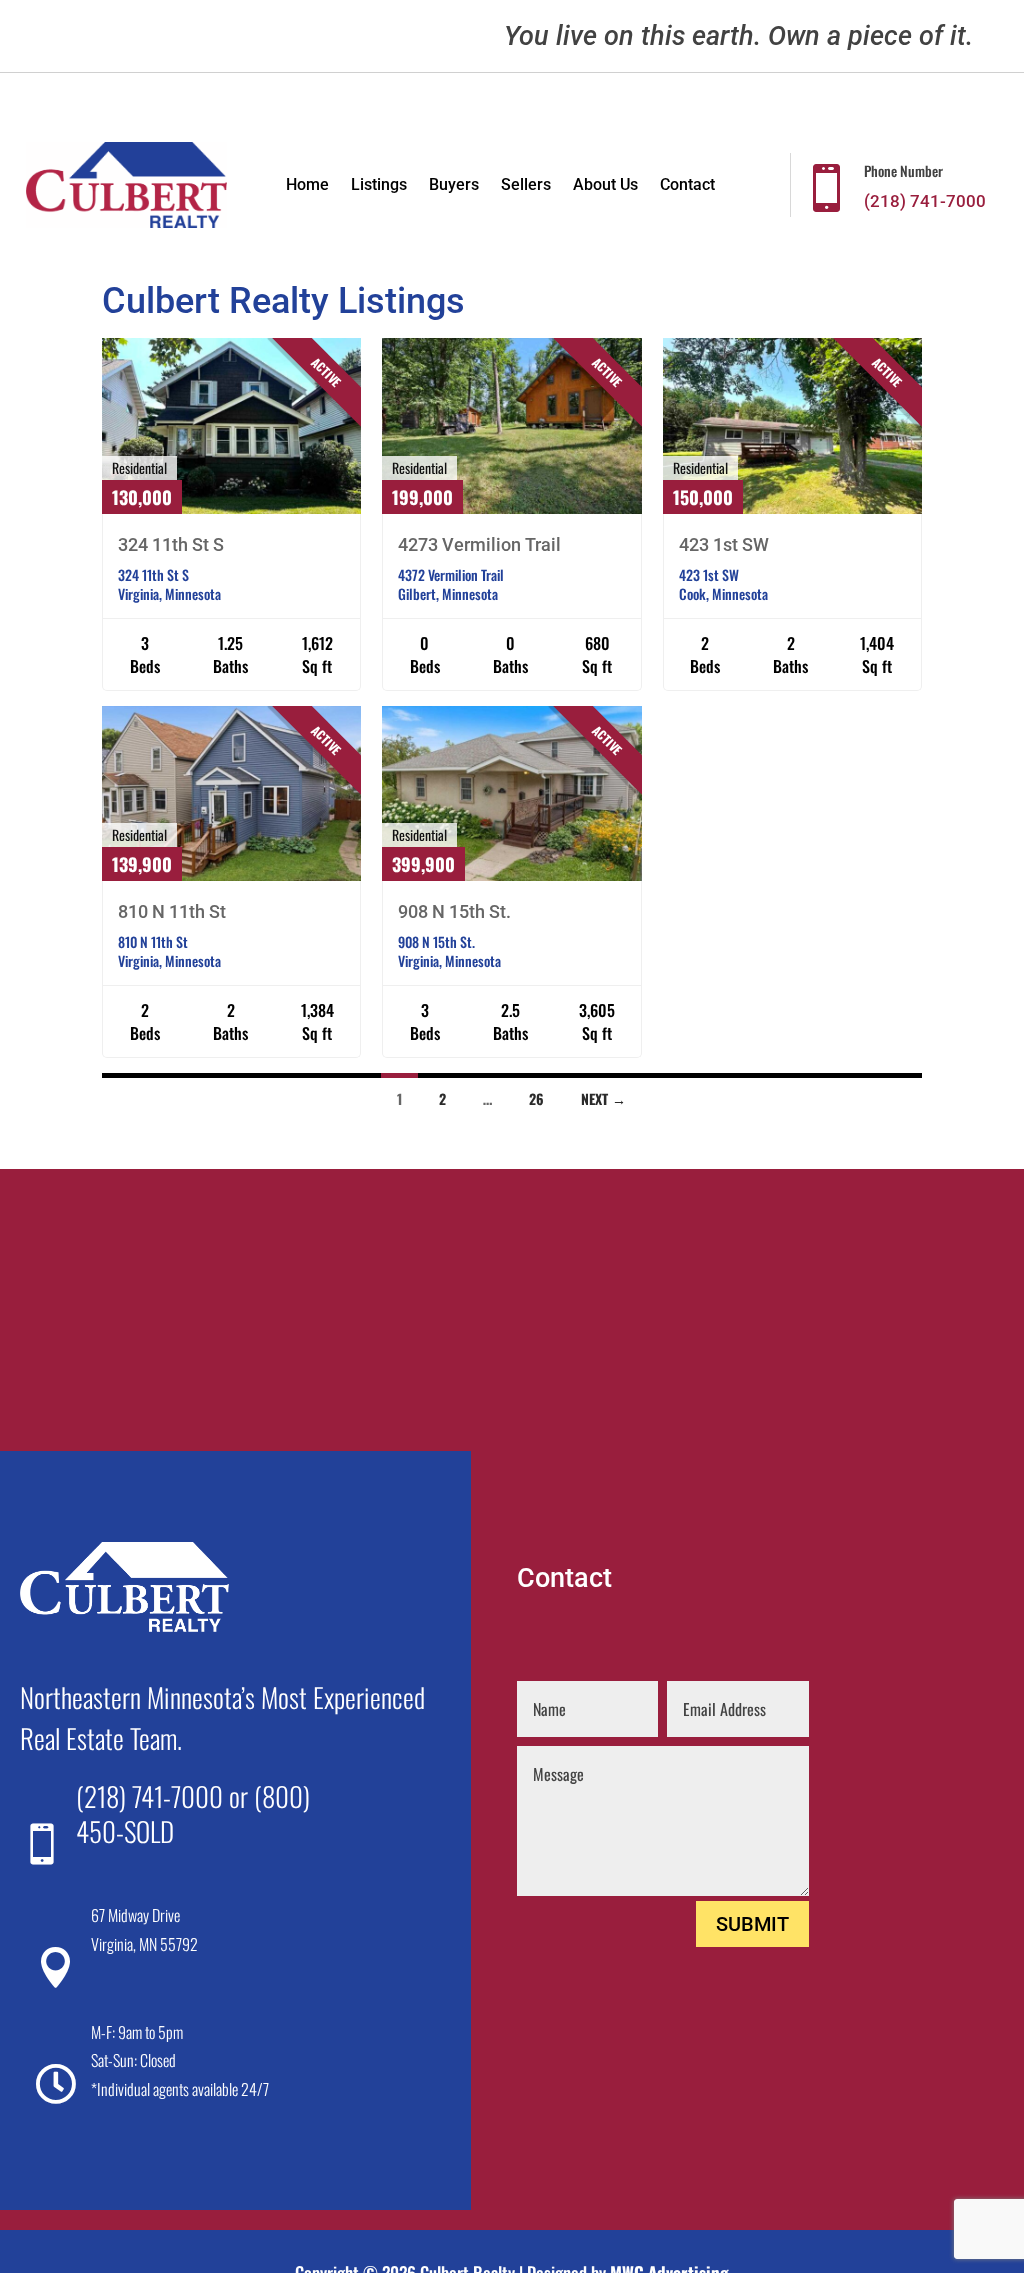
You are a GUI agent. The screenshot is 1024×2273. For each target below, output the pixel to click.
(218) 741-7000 (149, 1796)
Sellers (526, 186)
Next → (603, 1098)
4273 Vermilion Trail (479, 544)
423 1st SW (724, 544)
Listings (379, 186)
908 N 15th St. (454, 911)
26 (536, 1098)
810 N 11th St (172, 911)
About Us (605, 186)
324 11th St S (171, 544)
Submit (752, 1924)
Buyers (454, 186)
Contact (687, 186)
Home (307, 186)
